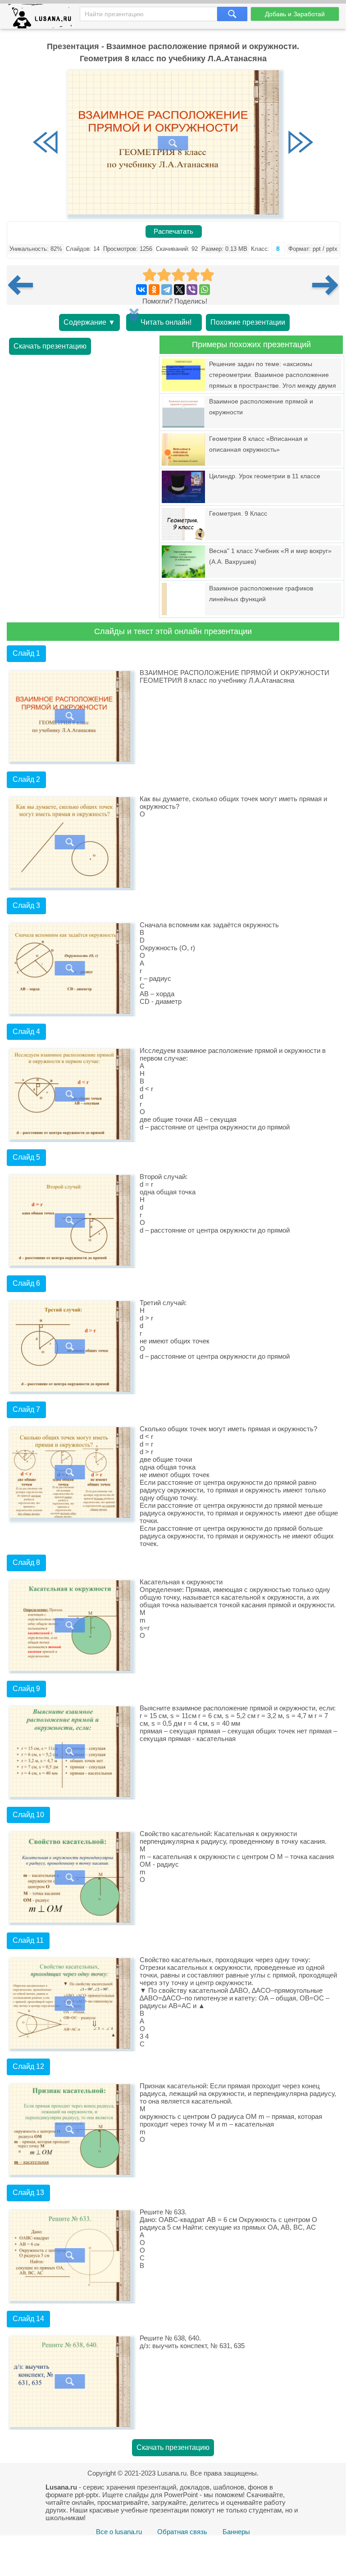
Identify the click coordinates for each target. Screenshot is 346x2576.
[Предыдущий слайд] (46, 143)
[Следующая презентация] (326, 285)
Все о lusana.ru (119, 2532)
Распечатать (173, 231)
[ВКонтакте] (141, 290)
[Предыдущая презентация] (24, 285)
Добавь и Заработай (295, 14)
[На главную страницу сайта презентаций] (43, 18)
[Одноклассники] (154, 290)
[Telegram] (167, 290)
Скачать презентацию (50, 346)
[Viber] (192, 290)
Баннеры (236, 2532)
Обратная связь (182, 2532)
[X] (179, 290)
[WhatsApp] (205, 290)
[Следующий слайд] (300, 143)
